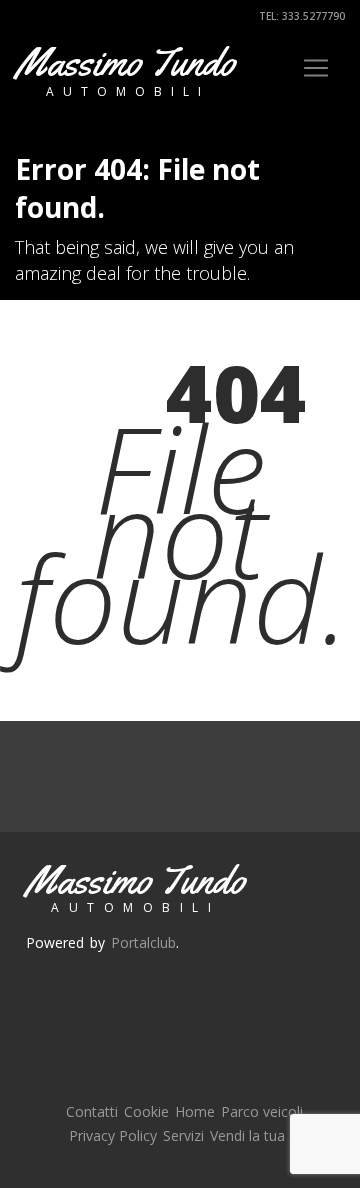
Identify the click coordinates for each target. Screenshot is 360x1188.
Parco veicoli (262, 1111)
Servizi (183, 1135)
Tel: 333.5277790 (300, 16)
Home (195, 1111)
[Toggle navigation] (316, 68)
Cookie (146, 1111)
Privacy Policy (113, 1135)
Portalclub (143, 942)
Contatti (92, 1111)
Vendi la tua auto (264, 1135)
